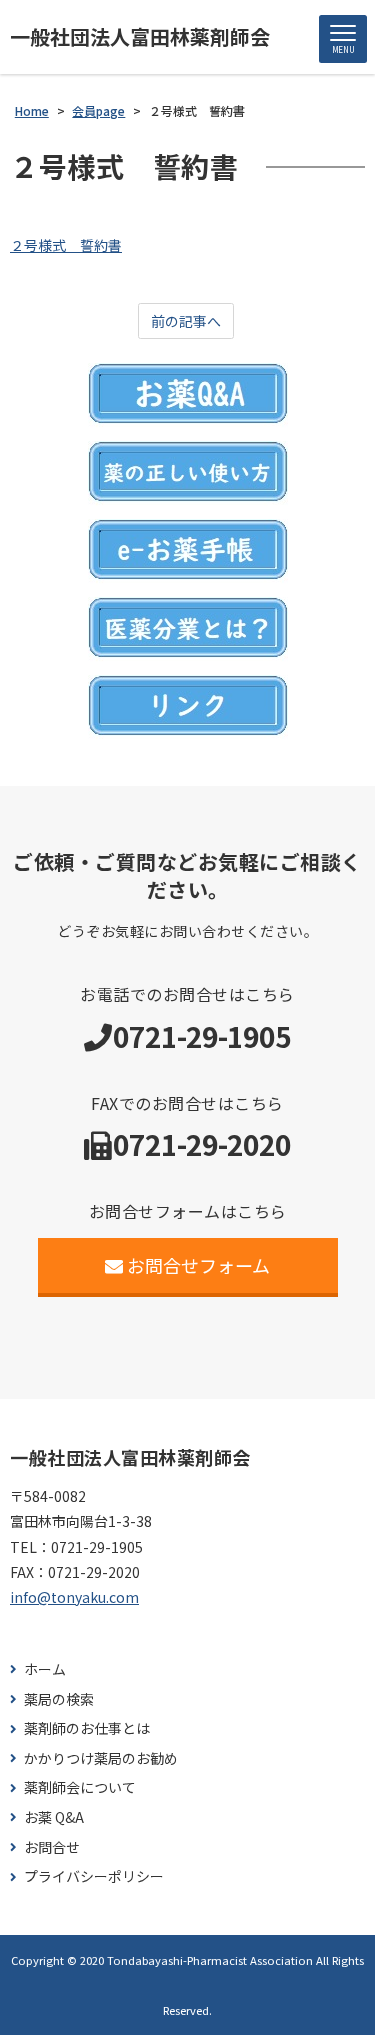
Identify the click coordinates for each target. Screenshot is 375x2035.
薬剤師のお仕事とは (87, 1728)
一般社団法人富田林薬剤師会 (140, 37)
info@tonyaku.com (74, 1597)
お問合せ (52, 1847)
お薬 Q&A (54, 1817)
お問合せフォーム (198, 1265)
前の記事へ (186, 321)
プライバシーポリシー (94, 1876)
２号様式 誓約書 (66, 245)
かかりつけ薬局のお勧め (101, 1758)
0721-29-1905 (202, 1036)
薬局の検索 (59, 1699)
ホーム (45, 1669)
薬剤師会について (80, 1787)
